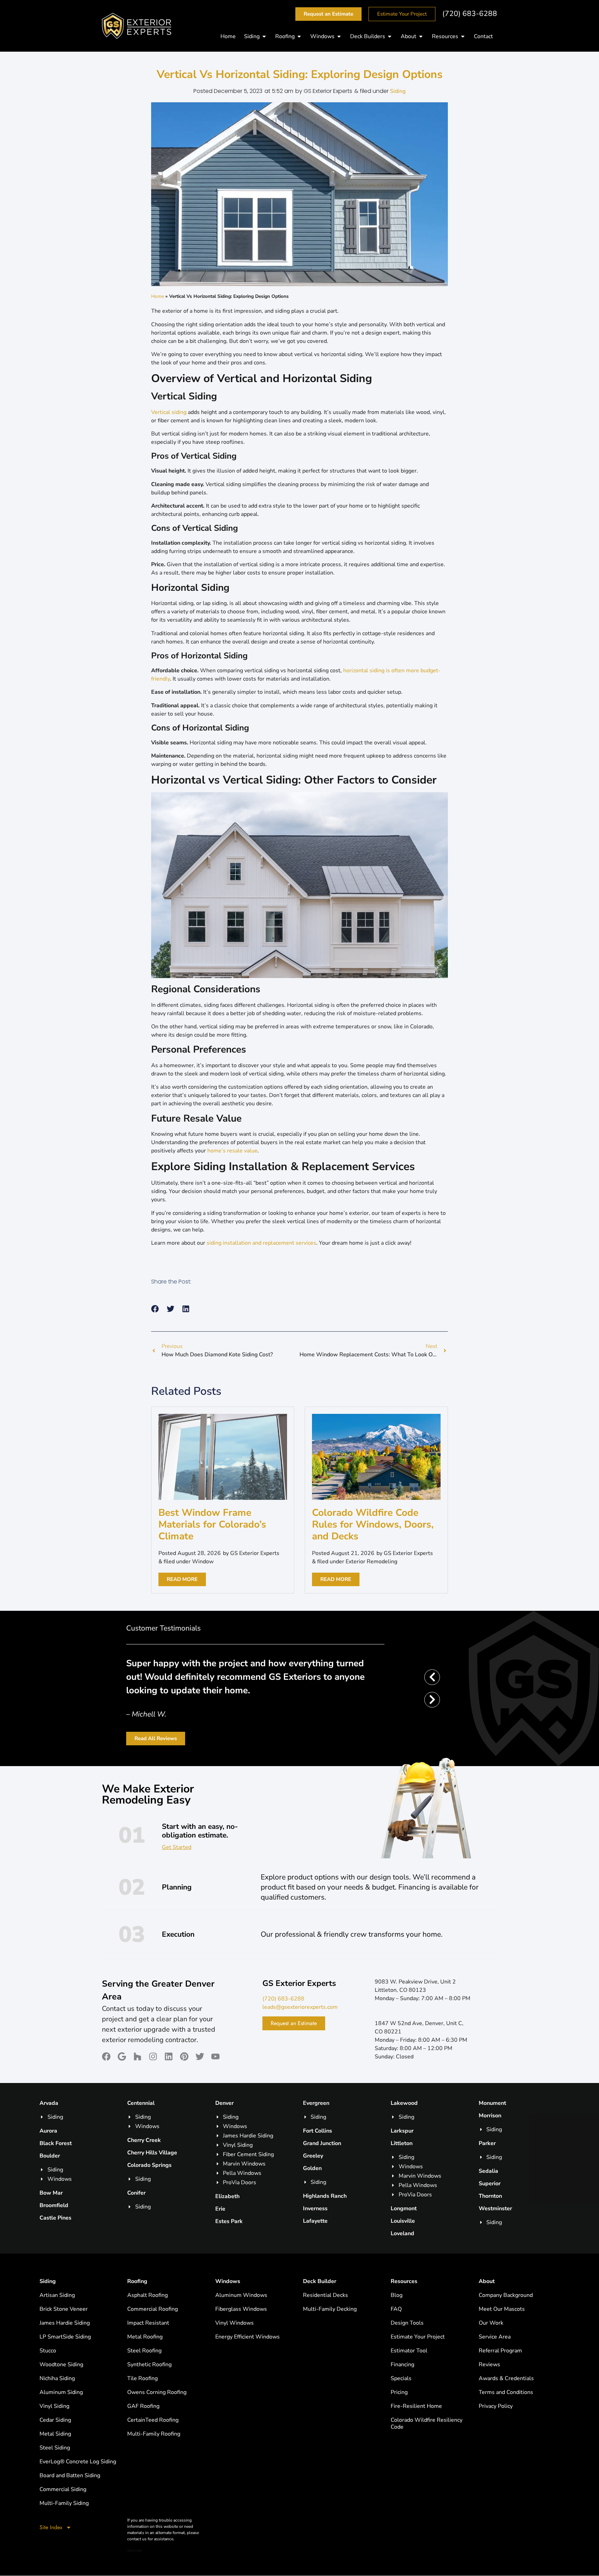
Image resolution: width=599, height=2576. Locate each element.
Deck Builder (320, 2281)
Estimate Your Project (418, 2337)
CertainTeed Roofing (153, 2420)
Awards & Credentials (506, 2378)
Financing (402, 2365)
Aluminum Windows (241, 2295)
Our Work (491, 2323)
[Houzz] (137, 2056)
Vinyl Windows (235, 2323)
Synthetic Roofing (149, 2365)
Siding (398, 91)
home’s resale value (232, 1151)
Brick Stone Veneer (64, 2309)
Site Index (51, 2527)
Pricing (399, 2392)
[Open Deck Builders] (390, 36)
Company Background (506, 2295)
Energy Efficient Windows (248, 2337)
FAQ (396, 2309)
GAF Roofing (143, 2406)
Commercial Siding (63, 2489)
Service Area (495, 2337)
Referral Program (500, 2351)
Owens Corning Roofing (157, 2392)
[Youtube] (215, 2056)
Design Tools (407, 2323)
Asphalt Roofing (147, 2295)
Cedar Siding (55, 2420)
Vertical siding (169, 412)
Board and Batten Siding (70, 2475)
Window (203, 1562)
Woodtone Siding (61, 2365)
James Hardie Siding (65, 2323)
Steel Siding (55, 2448)
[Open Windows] (339, 36)
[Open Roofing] (299, 36)
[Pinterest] (184, 2056)
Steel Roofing (144, 2351)
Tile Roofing (142, 2378)
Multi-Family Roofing (154, 2434)
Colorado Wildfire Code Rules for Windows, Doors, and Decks (373, 1524)
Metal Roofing (145, 2337)
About (487, 2281)
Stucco (48, 2351)
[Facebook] (106, 2056)
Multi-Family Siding (64, 2503)
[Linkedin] (169, 2056)
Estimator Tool (409, 2351)
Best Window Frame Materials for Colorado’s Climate (212, 1524)
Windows (228, 2281)
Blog (397, 2295)
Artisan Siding (57, 2295)
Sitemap (135, 2550)
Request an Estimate (294, 2023)
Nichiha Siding (57, 2378)
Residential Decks (325, 2295)
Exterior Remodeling (371, 1562)
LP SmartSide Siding (65, 2337)
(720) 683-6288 (470, 14)
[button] (155, 1309)
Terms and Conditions (506, 2392)
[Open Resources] (463, 36)
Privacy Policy (496, 2406)
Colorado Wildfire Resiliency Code (427, 2423)
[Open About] (421, 36)
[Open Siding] (264, 36)
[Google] (122, 2056)
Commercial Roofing (153, 2309)
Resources (404, 2281)
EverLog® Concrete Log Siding (78, 2462)
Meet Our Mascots (502, 2309)
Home (158, 296)
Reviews (489, 2365)
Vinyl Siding (54, 2406)
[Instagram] (153, 2056)
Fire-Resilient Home (416, 2406)
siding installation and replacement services (261, 1243)
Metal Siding (55, 2434)
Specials (401, 2378)
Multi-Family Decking (330, 2309)
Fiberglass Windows (241, 2309)
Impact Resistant (148, 2323)
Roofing (137, 2281)
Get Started (177, 1847)
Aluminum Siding (61, 2392)
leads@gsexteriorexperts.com (300, 2007)
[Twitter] (200, 2056)
